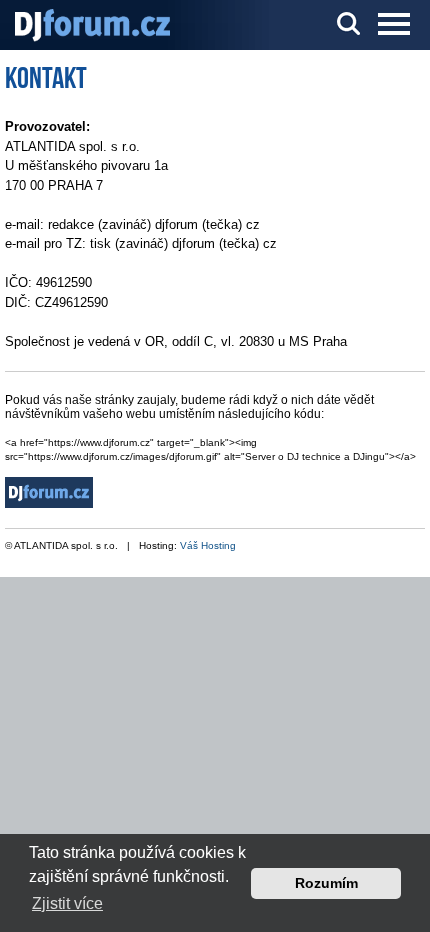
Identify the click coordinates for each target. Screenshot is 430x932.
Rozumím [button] (326, 883)
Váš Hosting (208, 545)
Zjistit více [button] (67, 903)
